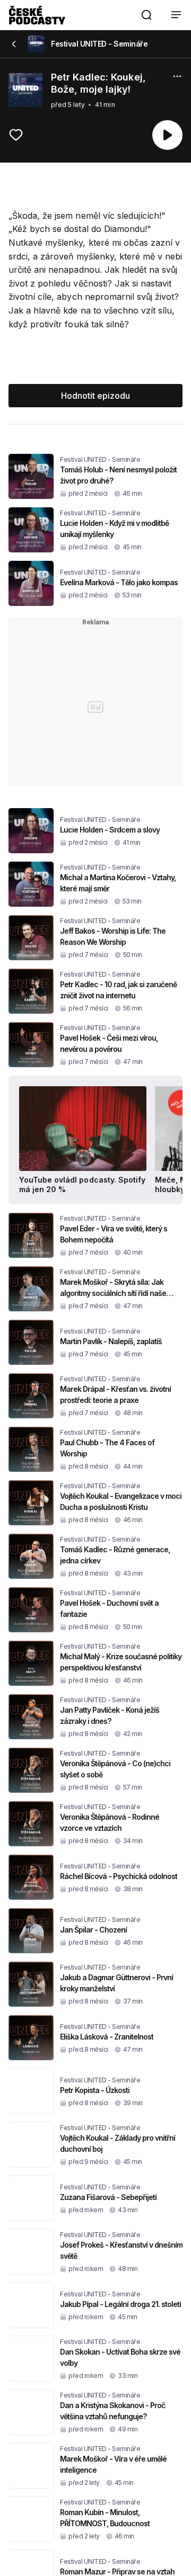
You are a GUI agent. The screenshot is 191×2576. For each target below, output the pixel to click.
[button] (146, 15)
